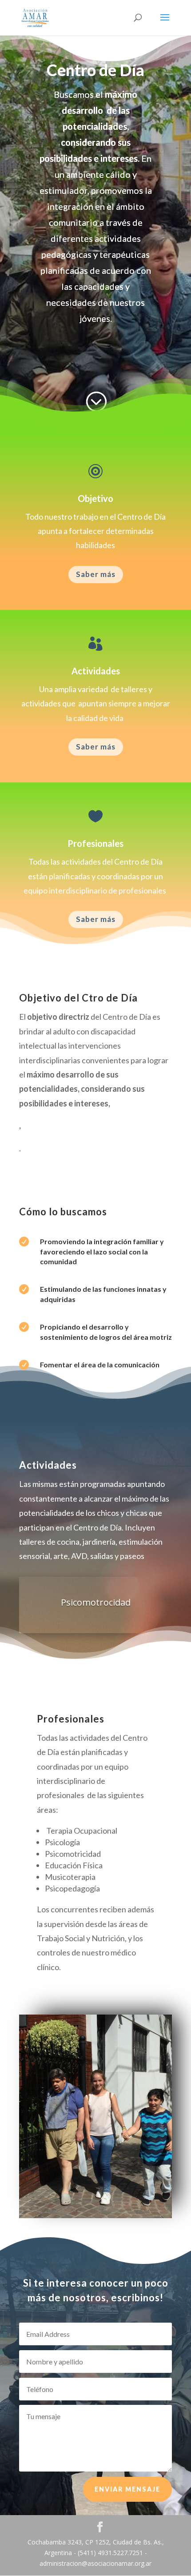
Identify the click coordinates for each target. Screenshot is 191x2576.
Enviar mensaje (127, 2489)
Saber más (96, 574)
